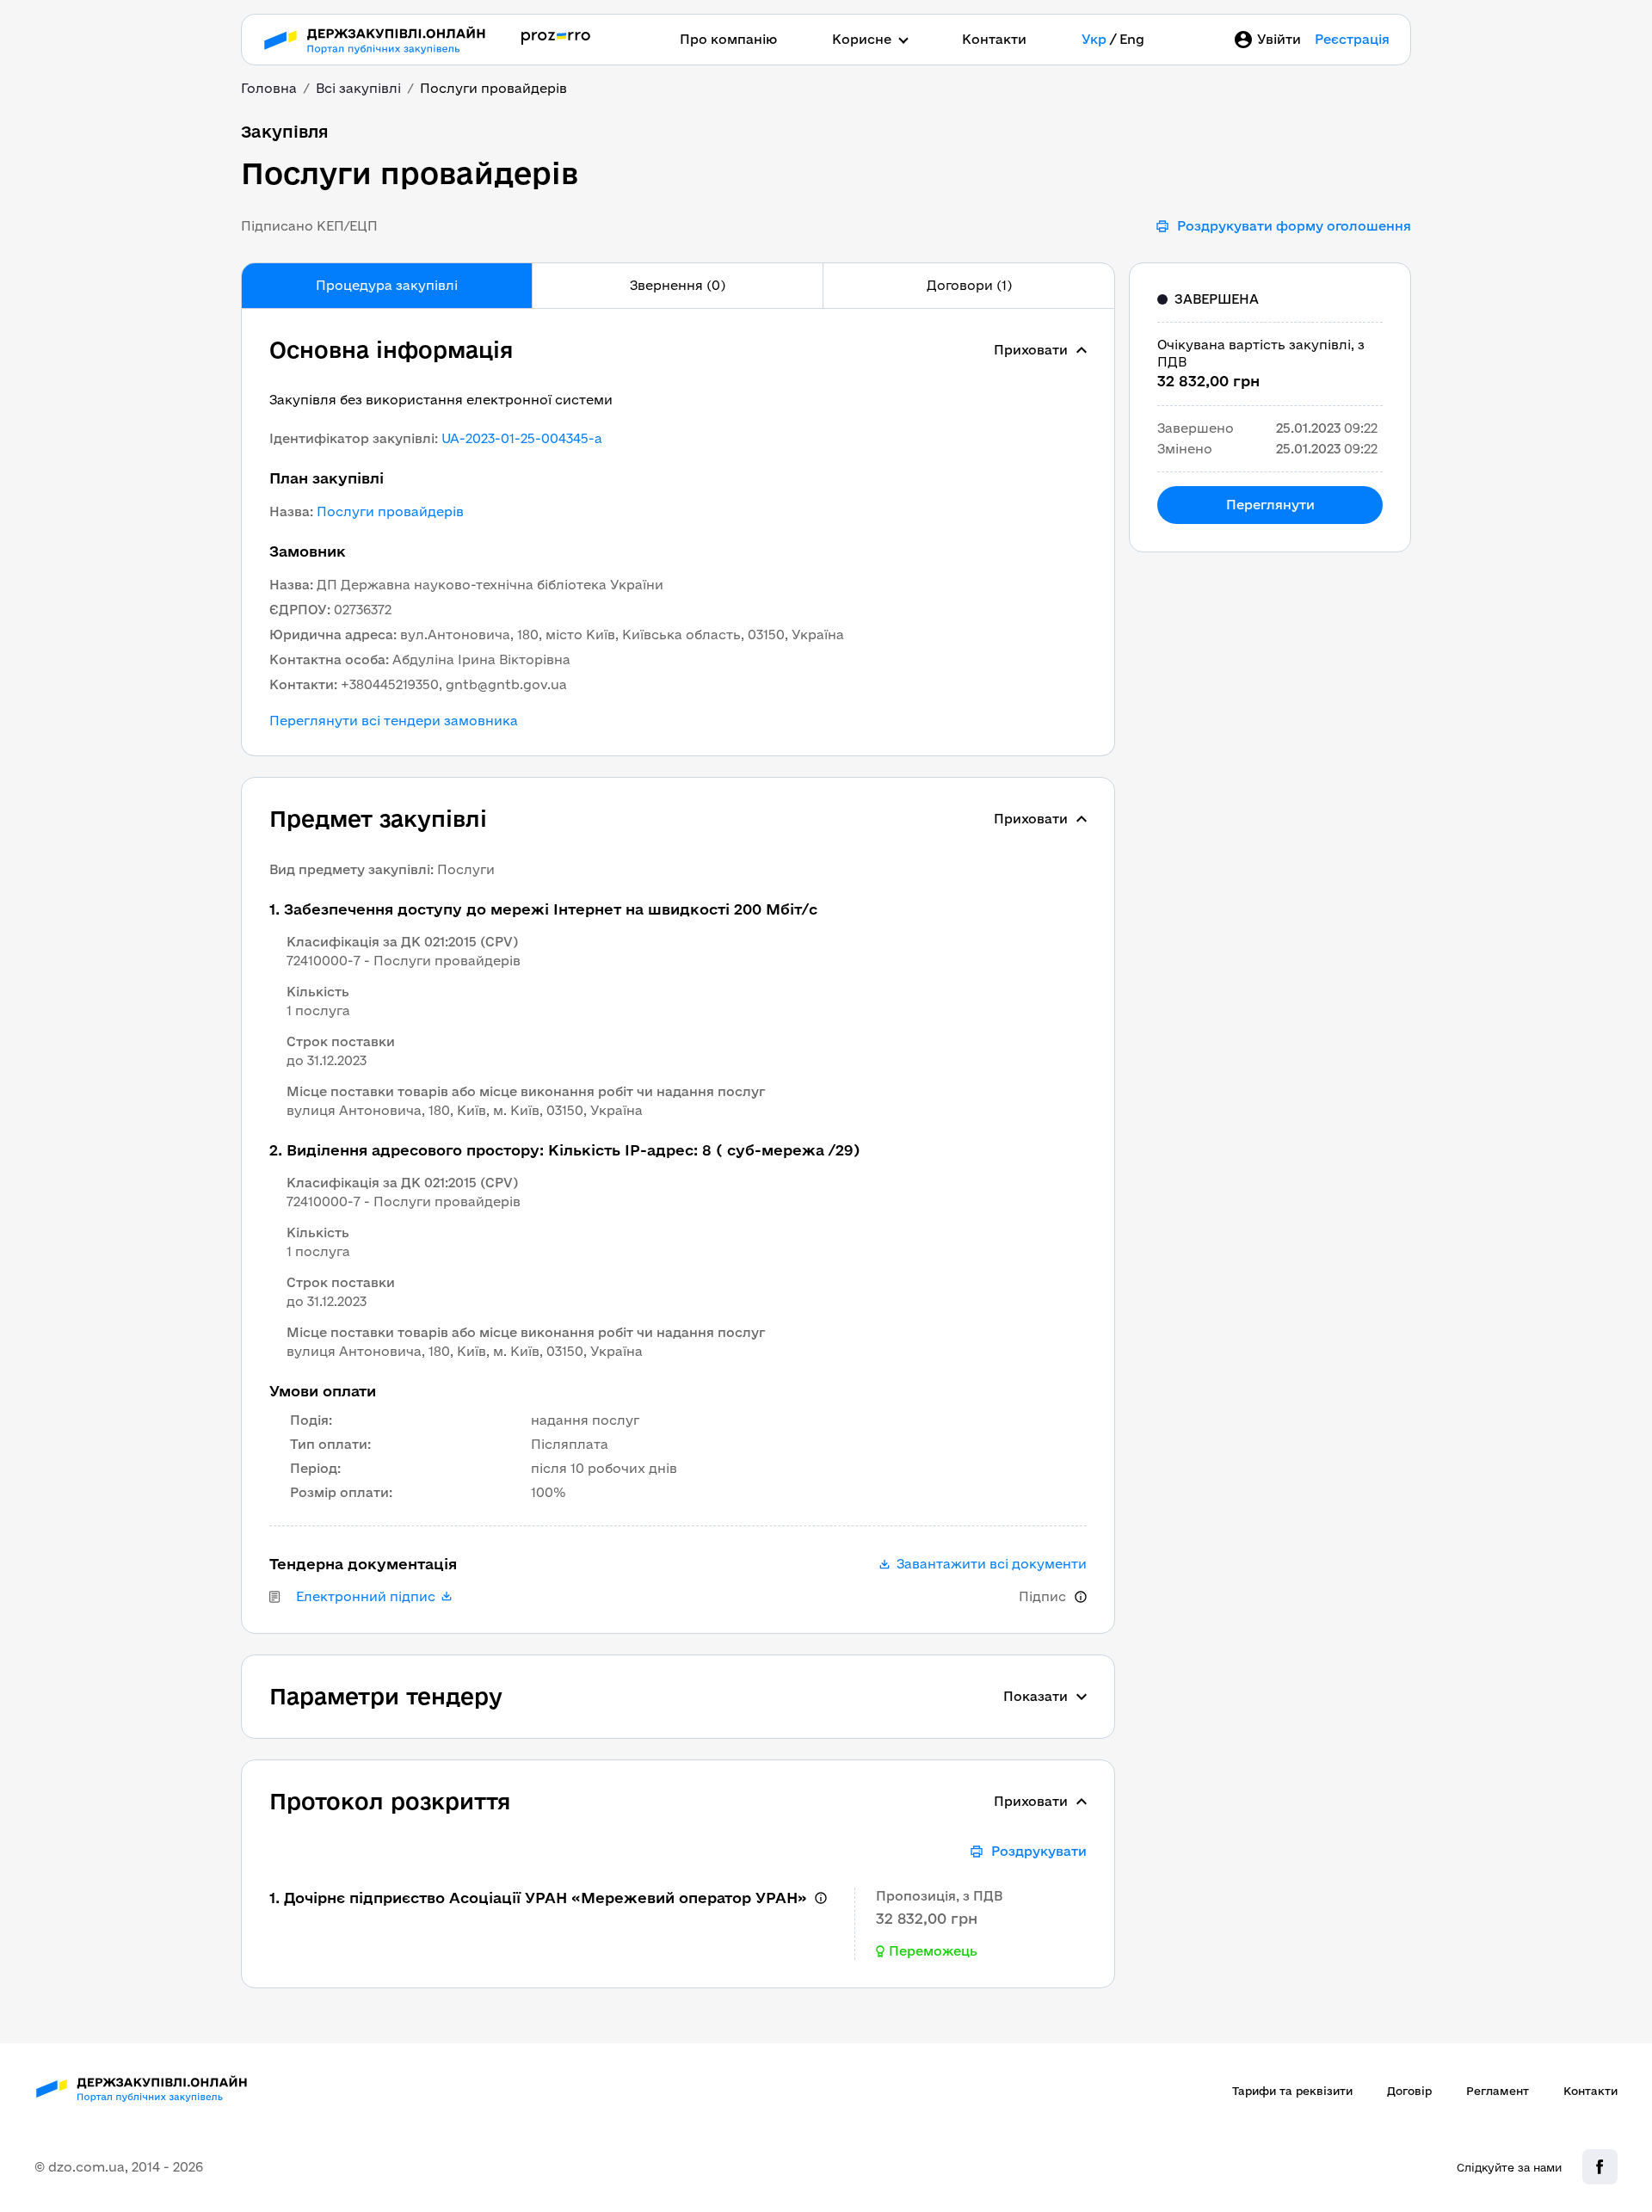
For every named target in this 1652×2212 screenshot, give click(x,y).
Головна (269, 88)
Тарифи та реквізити (1292, 2091)
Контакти (994, 39)
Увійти (1279, 39)
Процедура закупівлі (387, 285)
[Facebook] (1600, 2167)
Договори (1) (969, 285)
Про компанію (728, 39)
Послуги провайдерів (390, 511)
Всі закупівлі (358, 88)
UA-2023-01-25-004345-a (522, 438)
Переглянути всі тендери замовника (394, 721)
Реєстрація (1352, 39)
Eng (1132, 39)
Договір (1409, 2091)
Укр (1094, 39)
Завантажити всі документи (992, 1564)
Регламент (1498, 2091)
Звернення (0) (678, 285)
